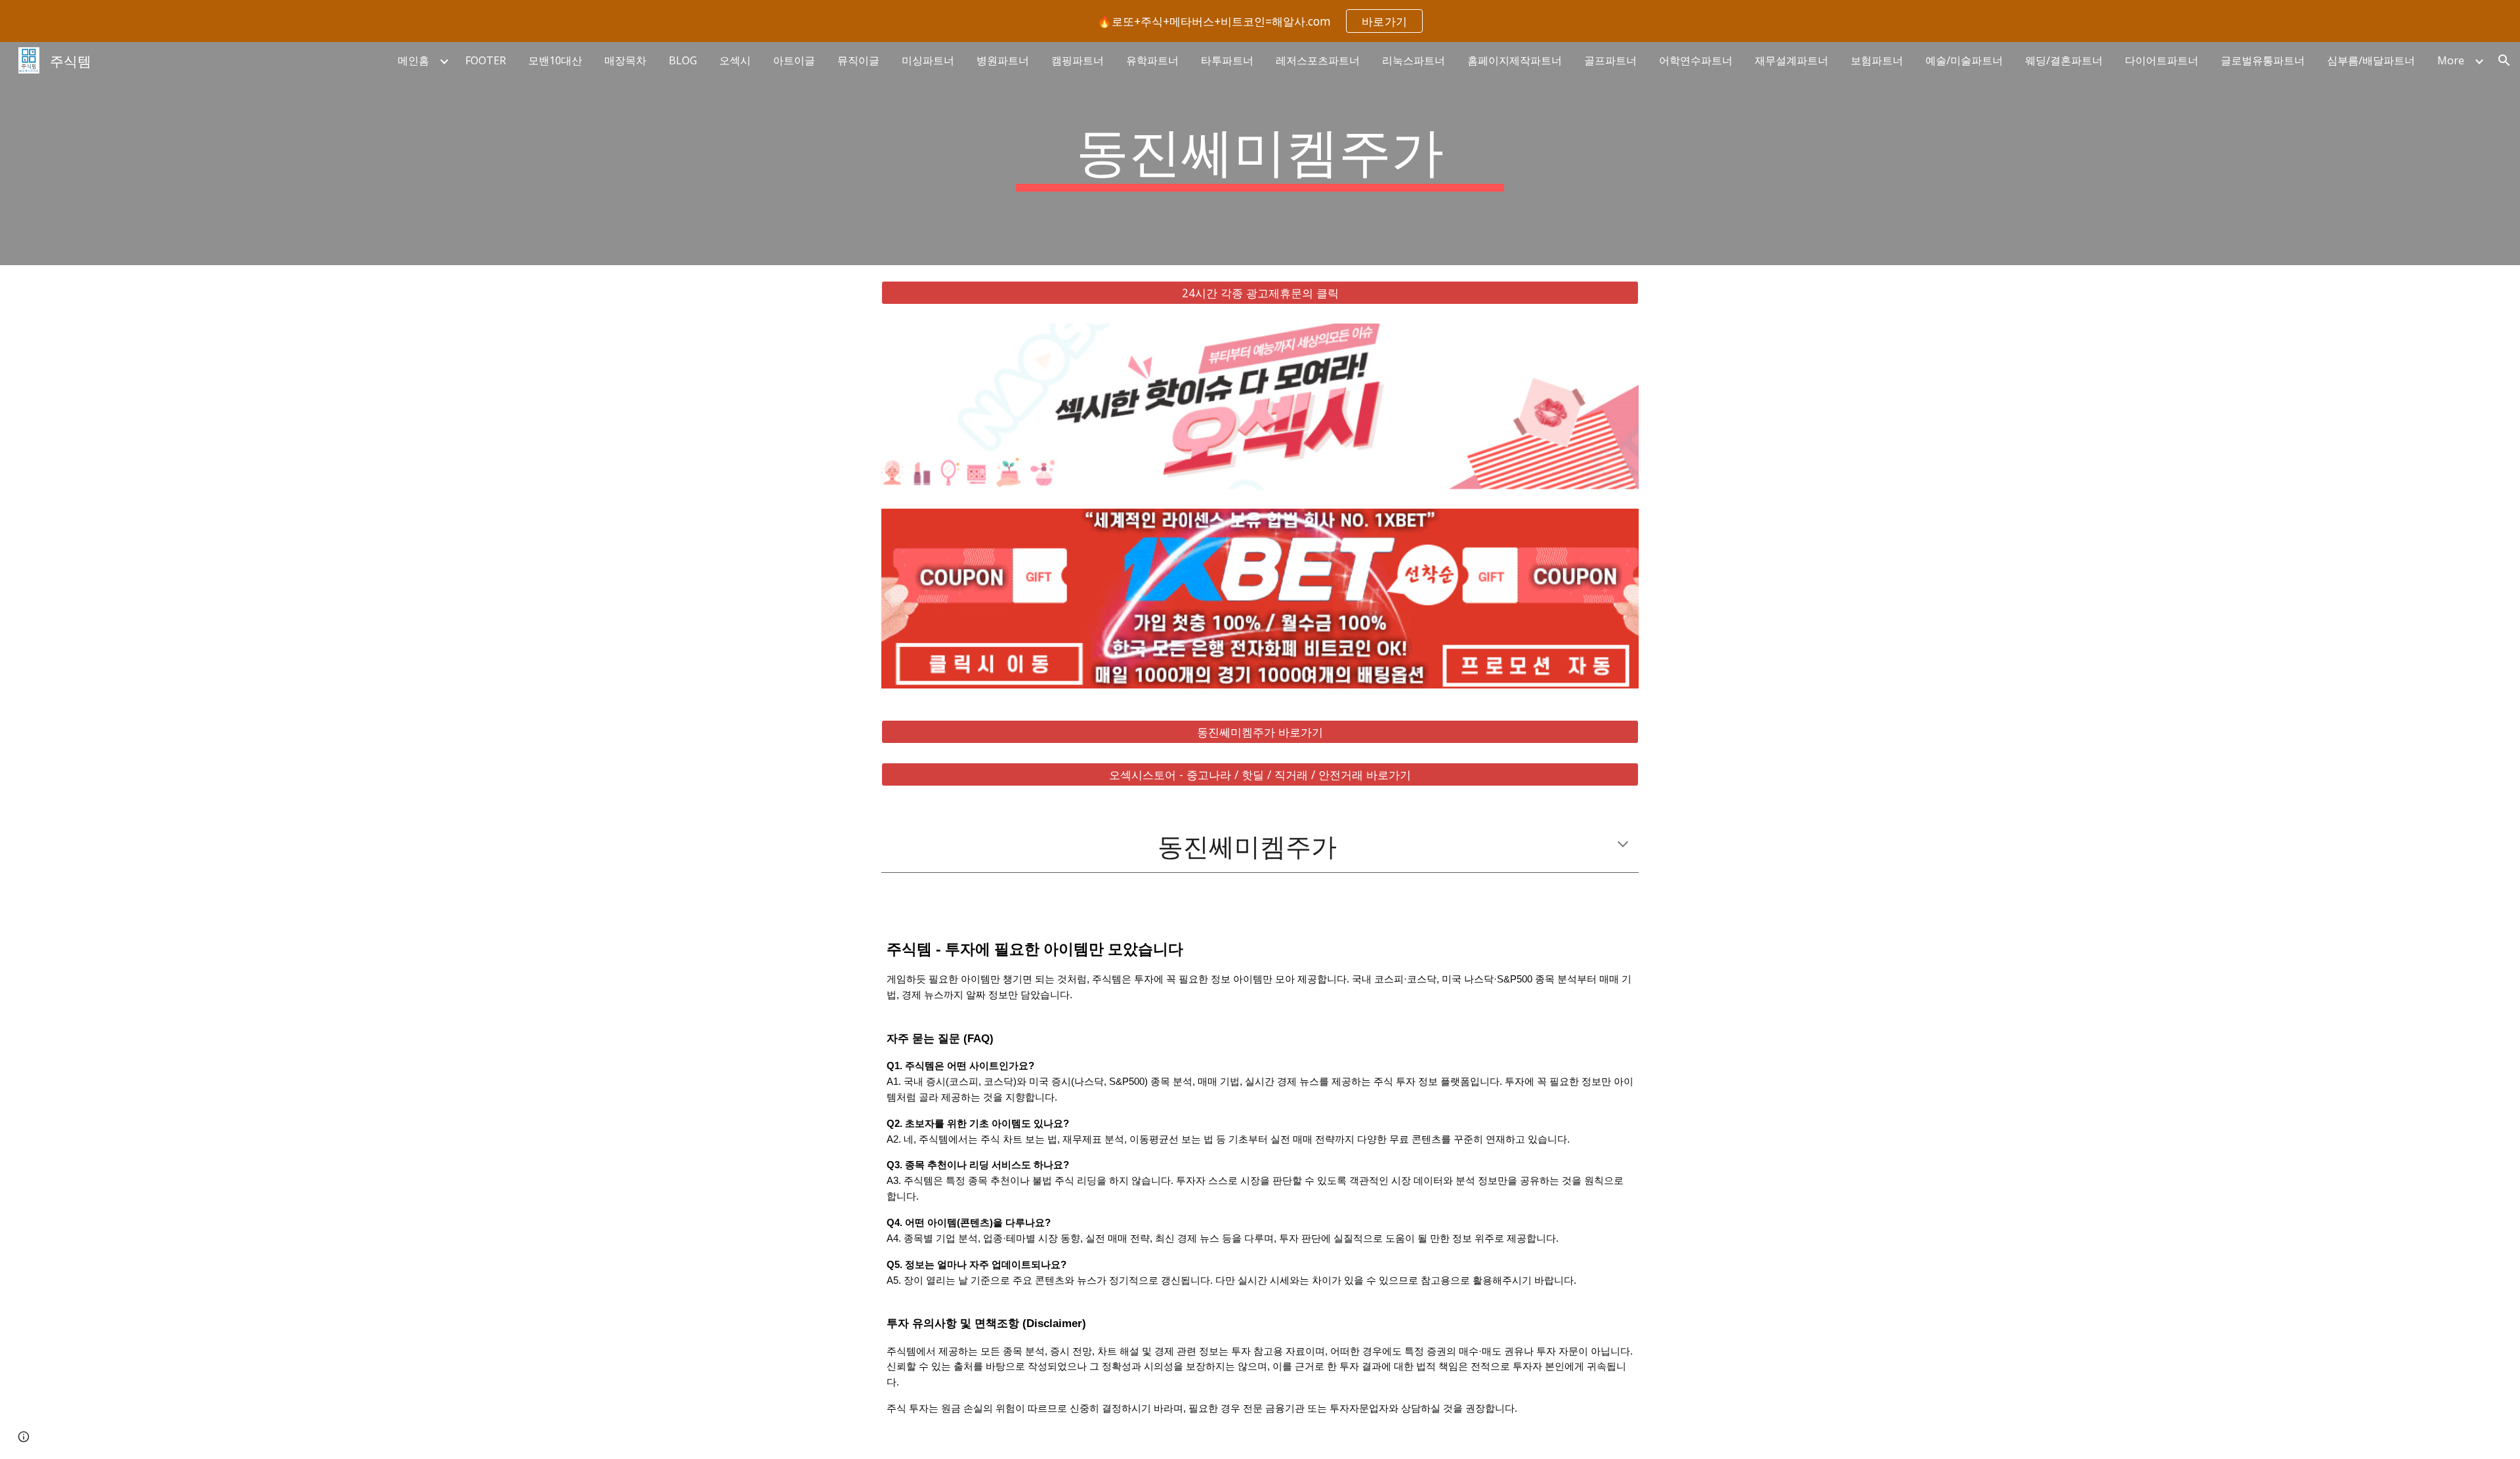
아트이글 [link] (794, 60)
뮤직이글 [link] (858, 60)
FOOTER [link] (486, 60)
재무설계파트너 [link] (1792, 60)
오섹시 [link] (735, 60)
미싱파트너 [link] (928, 60)
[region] (1260, 21)
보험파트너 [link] (1877, 60)
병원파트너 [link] (1003, 60)
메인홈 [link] (413, 60)
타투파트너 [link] (1227, 60)
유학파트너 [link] (1152, 60)
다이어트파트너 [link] (2162, 60)
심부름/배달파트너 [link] (2371, 60)
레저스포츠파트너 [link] (1318, 60)
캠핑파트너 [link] (1078, 60)
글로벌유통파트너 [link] (2263, 60)
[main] (1260, 154)
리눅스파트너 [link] (1414, 60)
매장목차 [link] (625, 60)
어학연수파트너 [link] (1696, 60)
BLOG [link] (683, 60)
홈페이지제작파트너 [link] (1515, 60)
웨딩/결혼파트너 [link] (2064, 60)
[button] (2504, 60)
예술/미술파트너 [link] (1964, 60)
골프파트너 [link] (1610, 60)
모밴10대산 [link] (555, 60)
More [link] (2451, 60)
